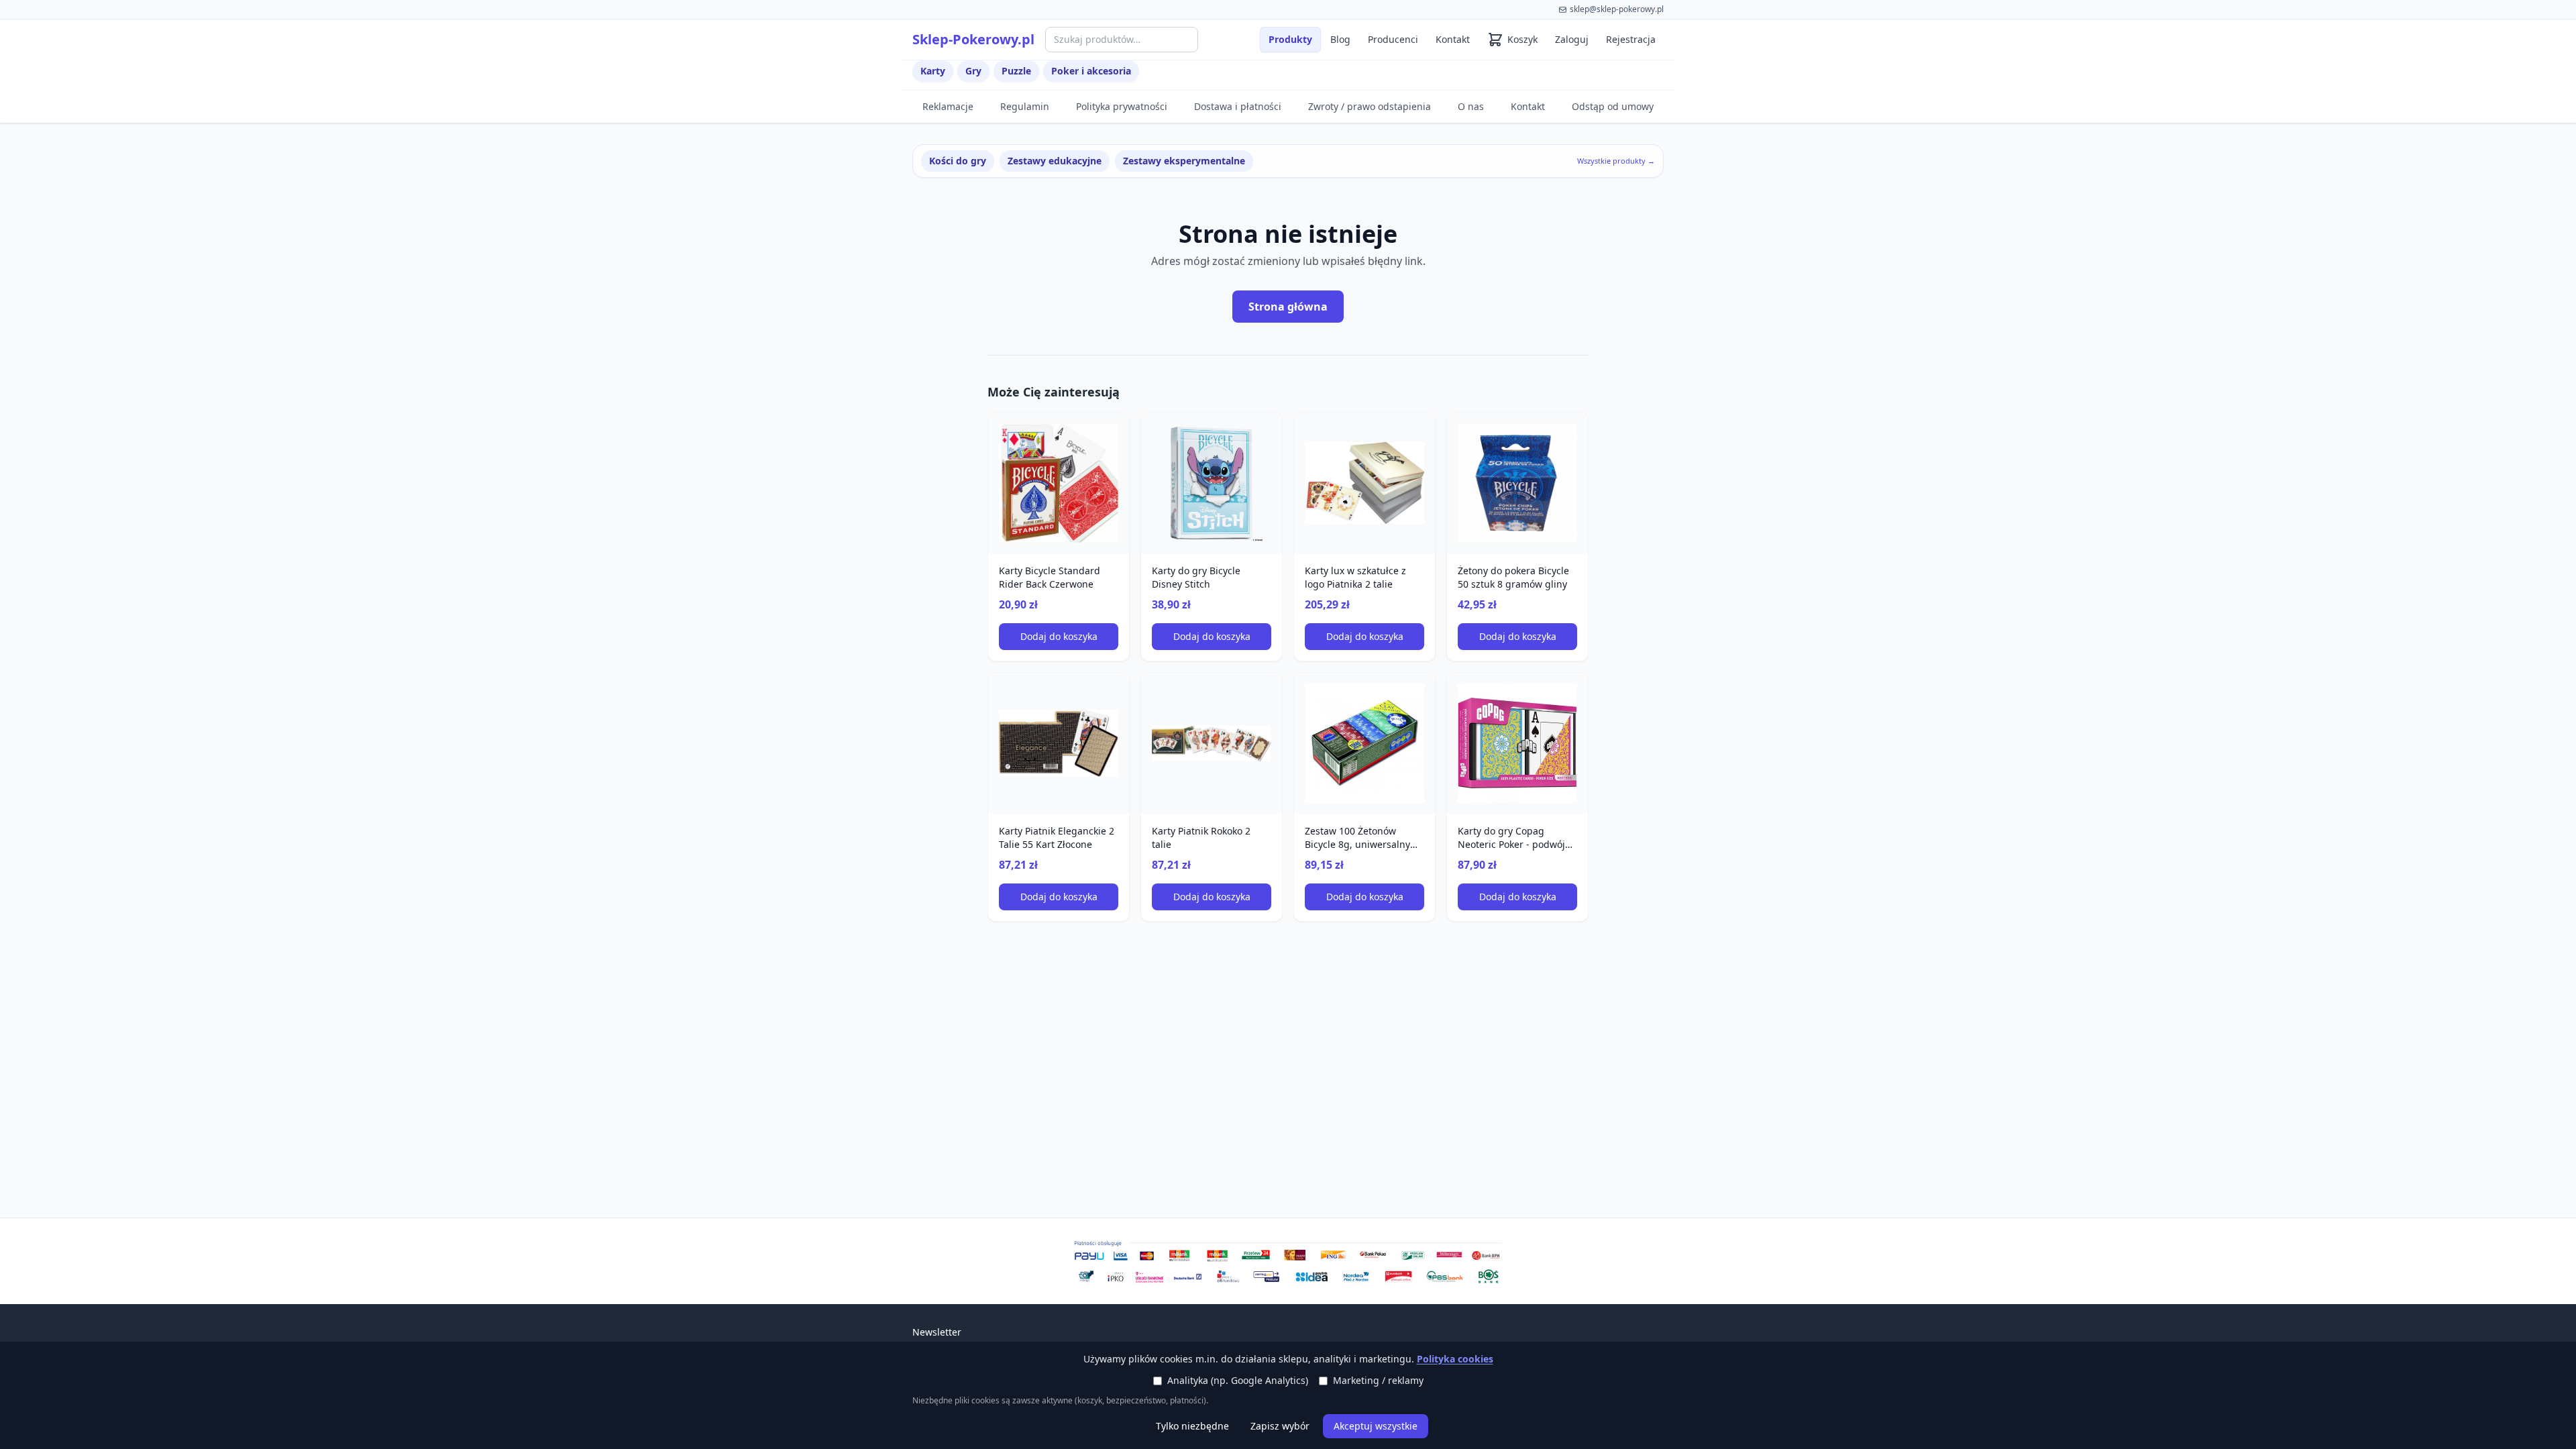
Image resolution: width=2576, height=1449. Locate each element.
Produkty (1290, 39)
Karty (933, 71)
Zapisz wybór (1280, 1426)
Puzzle (1016, 71)
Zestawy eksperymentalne (1184, 161)
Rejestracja (1631, 39)
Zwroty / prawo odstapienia (1370, 106)
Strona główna (1288, 307)
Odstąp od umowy (1613, 106)
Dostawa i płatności (1238, 106)
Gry (973, 71)
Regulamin (1025, 106)
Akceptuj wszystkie (1376, 1426)
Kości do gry (958, 161)
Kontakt (1453, 39)
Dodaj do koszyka (1059, 636)
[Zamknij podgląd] (159, 28)
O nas (1471, 106)
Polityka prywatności (1122, 106)
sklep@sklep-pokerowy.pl (1617, 9)
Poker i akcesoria (1091, 71)
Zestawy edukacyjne (1055, 161)
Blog (1340, 39)
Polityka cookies (1455, 1359)
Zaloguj (1572, 39)
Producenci (1393, 39)
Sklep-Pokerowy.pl (973, 39)
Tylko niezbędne (1192, 1426)
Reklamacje (948, 106)
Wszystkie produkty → (1616, 161)
